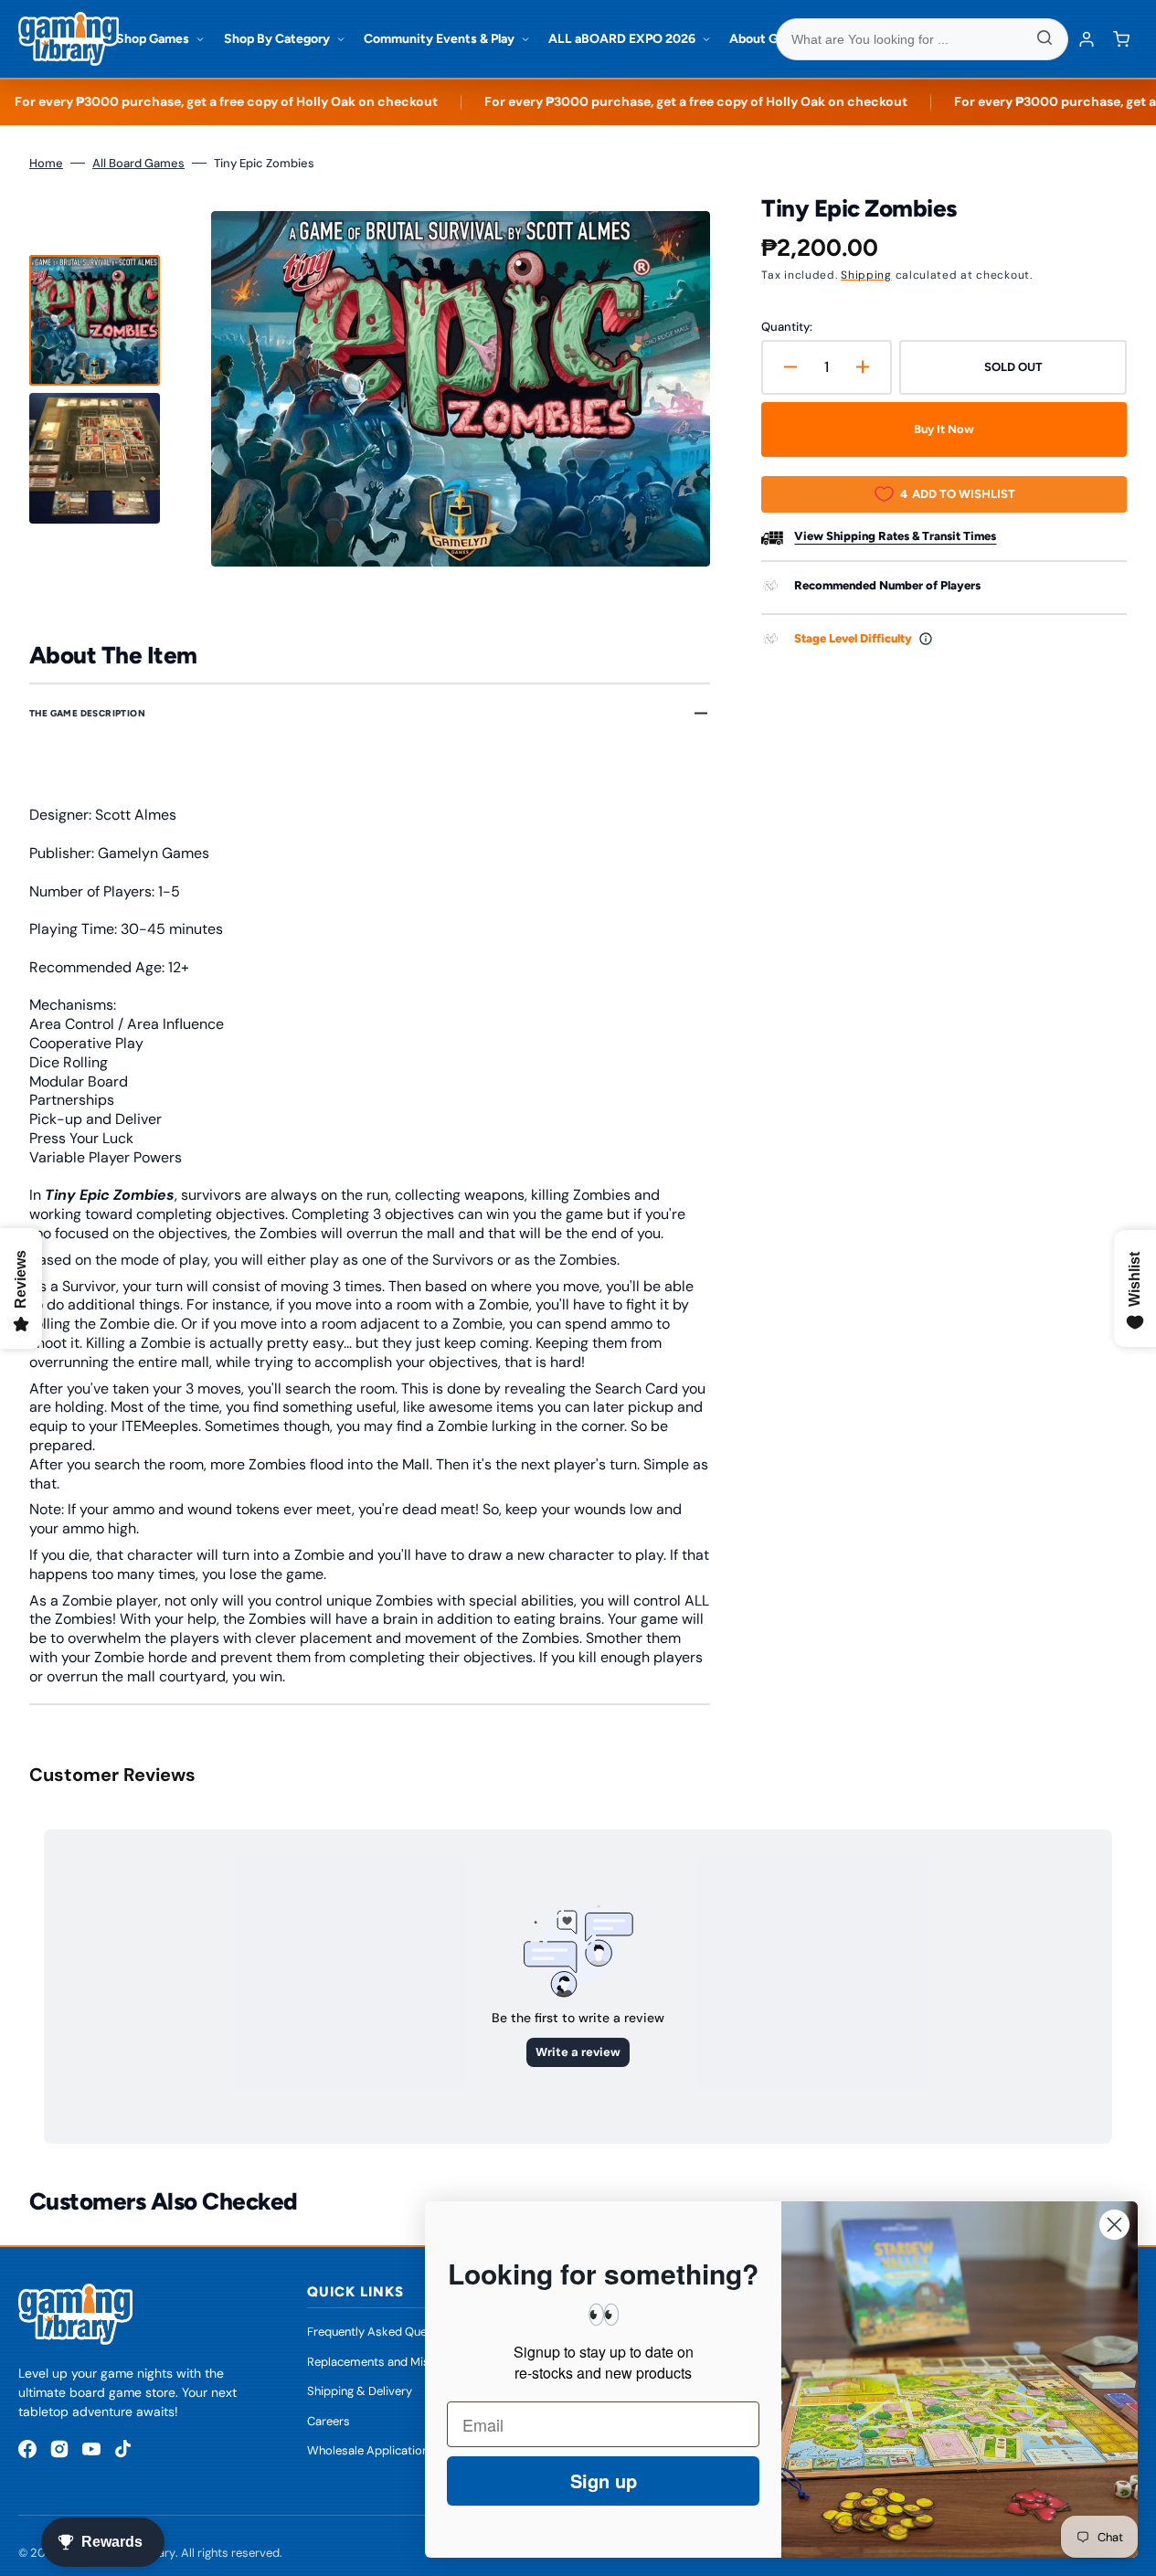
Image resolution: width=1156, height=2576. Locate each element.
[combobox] (922, 39)
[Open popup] (926, 639)
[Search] (1045, 39)
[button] (1121, 39)
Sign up (604, 2481)
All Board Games (138, 163)
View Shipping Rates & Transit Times (895, 536)
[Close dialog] (1114, 2225)
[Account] (1087, 39)
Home (46, 163)
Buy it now (944, 429)
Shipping (866, 275)
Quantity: (787, 327)
